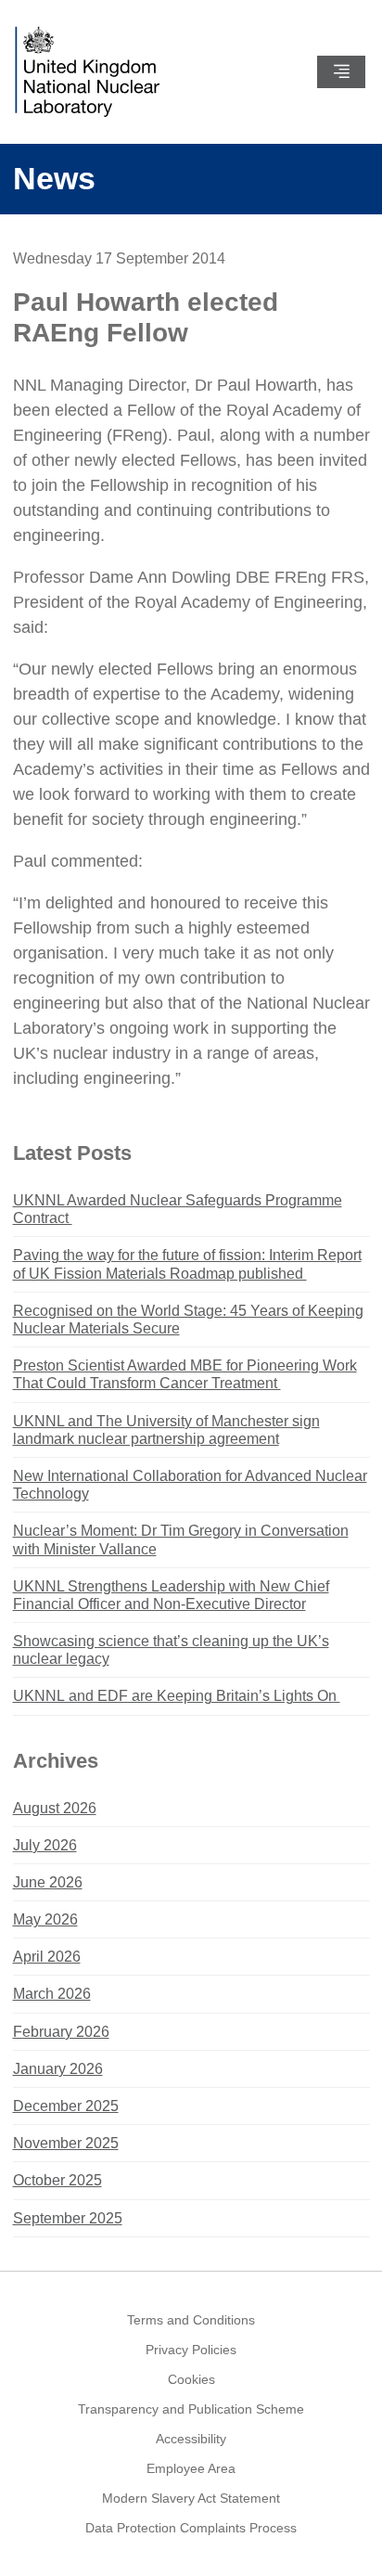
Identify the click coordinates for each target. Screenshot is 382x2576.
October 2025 (57, 2180)
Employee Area (191, 2468)
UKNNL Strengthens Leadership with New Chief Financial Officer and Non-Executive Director (171, 1595)
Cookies (191, 2379)
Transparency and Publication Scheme (191, 2409)
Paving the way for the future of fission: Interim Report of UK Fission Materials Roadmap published (187, 1264)
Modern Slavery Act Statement (191, 2498)
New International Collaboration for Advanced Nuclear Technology (190, 1485)
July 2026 (45, 1845)
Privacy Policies (191, 2350)
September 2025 (68, 2218)
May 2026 (45, 1919)
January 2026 (58, 2069)
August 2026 (55, 1808)
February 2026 (61, 2032)
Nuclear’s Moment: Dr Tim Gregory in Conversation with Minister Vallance (181, 1539)
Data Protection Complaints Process (191, 2528)
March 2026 (52, 1994)
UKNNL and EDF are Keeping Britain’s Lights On (177, 1696)
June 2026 (48, 1882)
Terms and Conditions (191, 2320)
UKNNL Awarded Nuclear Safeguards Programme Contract (178, 1209)
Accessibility (191, 2439)
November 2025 (66, 2143)
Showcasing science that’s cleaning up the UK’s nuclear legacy (171, 1650)
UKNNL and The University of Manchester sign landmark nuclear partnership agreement (166, 1430)
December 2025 (66, 2106)
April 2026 (47, 1957)
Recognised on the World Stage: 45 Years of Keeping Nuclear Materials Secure (188, 1320)
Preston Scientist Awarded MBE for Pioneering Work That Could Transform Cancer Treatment (185, 1374)
